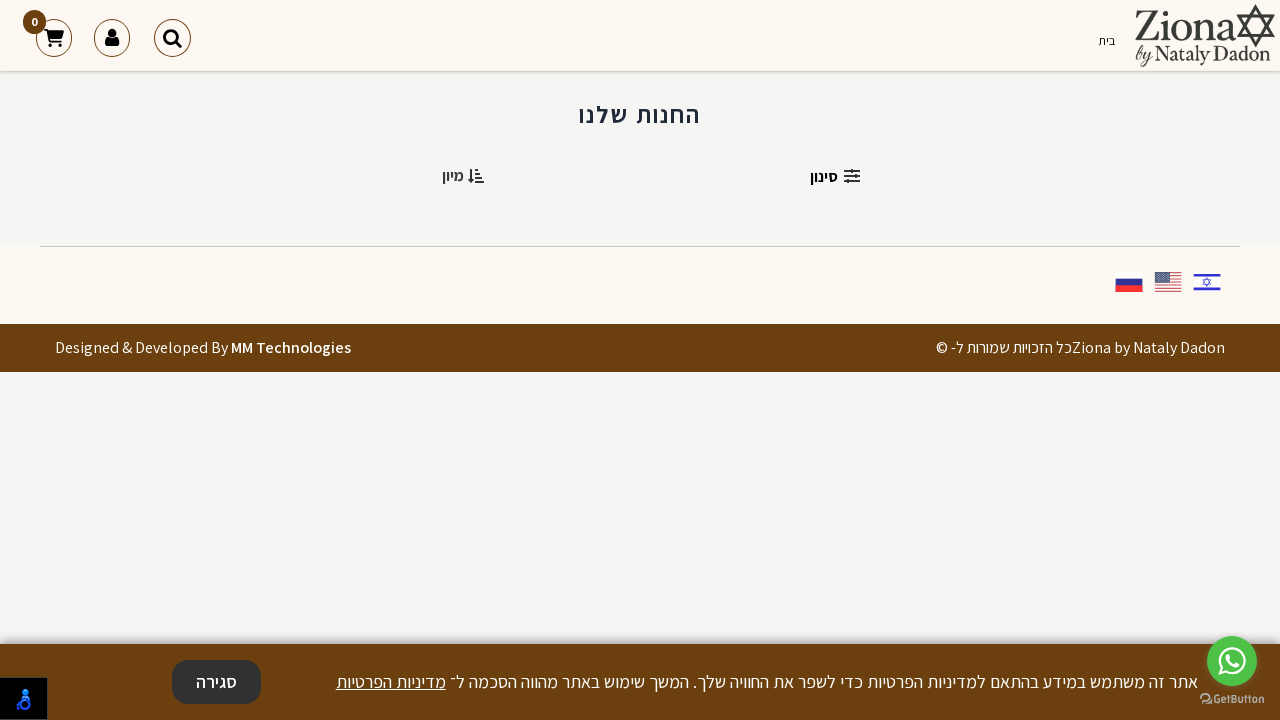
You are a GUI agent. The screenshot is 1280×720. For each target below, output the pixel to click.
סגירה (216, 681)
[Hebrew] (1208, 284)
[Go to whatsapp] (1232, 661)
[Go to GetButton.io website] (1232, 699)
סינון (824, 176)
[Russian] (1130, 284)
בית (1106, 40)
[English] (1169, 284)
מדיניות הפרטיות (391, 681)
